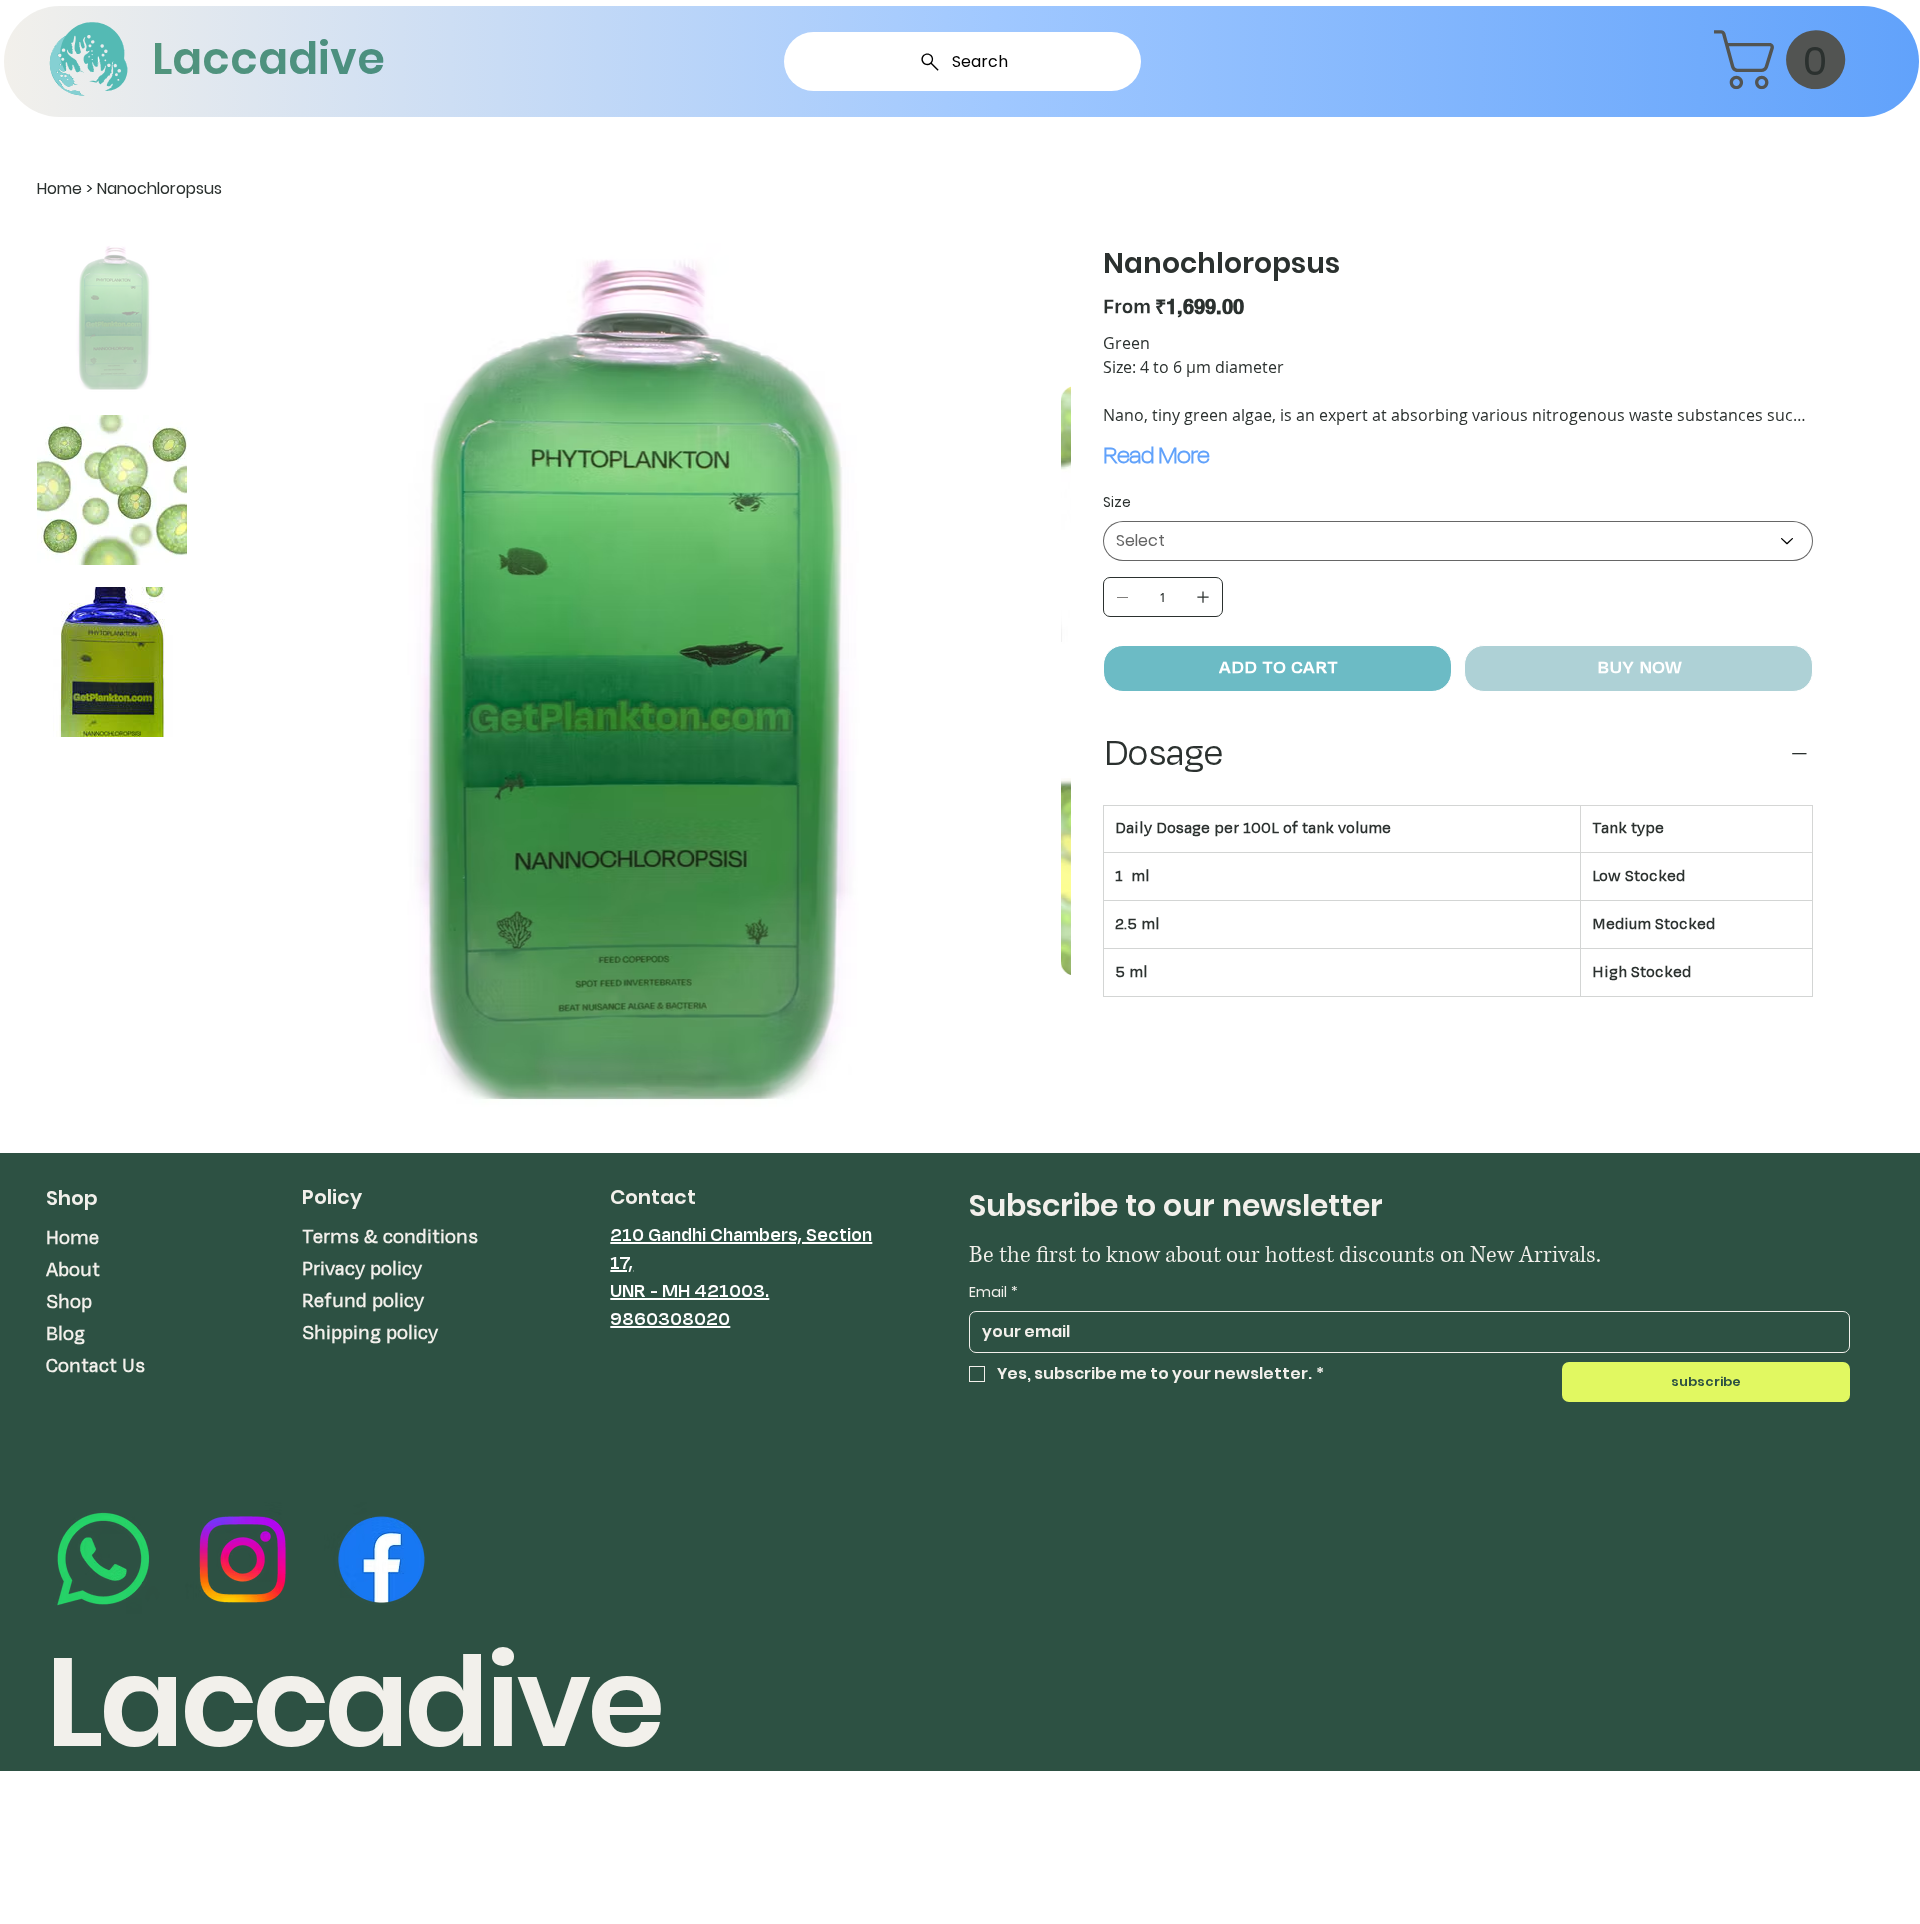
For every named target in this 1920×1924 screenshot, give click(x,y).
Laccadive (268, 58)
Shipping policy (370, 1333)
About (73, 1270)
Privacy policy (362, 1269)
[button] (1786, 59)
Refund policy (363, 1301)
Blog (65, 1334)
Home (72, 1238)
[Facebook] (381, 1559)
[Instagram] (242, 1559)
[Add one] (1203, 597)
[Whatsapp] (103, 1559)
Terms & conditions (390, 1237)
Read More (1156, 455)
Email (993, 1292)
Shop (69, 1302)
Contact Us (95, 1366)
